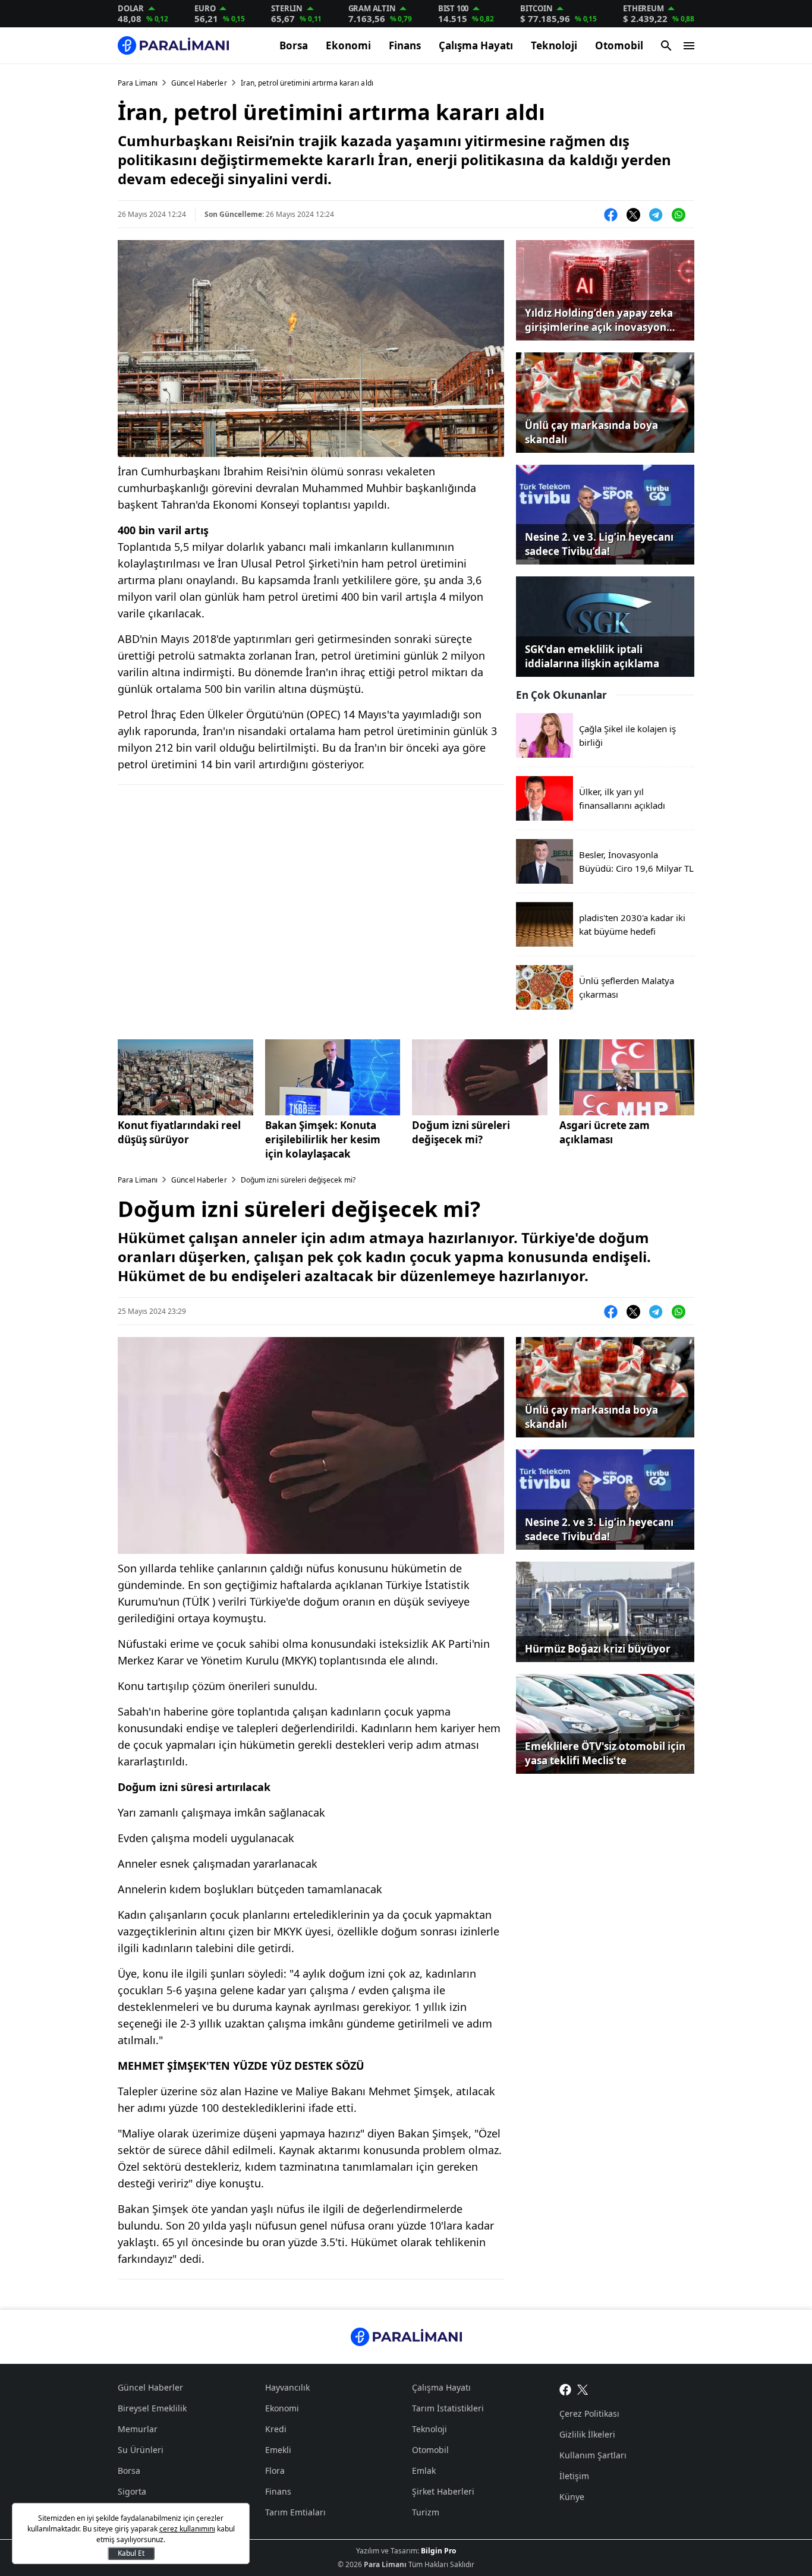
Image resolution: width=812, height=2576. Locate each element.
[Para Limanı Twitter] (583, 2389)
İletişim (574, 2476)
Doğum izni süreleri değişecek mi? (461, 1132)
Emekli (278, 2450)
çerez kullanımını (187, 2529)
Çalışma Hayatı (476, 45)
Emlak (424, 2471)
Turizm (426, 2512)
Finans (405, 45)
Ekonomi (348, 45)
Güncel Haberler (199, 83)
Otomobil (619, 45)
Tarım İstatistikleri (448, 2408)
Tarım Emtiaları (295, 2512)
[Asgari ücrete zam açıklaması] (627, 1077)
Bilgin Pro (438, 2551)
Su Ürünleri (141, 2450)
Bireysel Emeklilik (152, 2408)
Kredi (276, 2429)
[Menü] (689, 46)
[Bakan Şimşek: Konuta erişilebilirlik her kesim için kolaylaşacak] (333, 1077)
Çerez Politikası (589, 2413)
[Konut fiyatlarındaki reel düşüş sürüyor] (185, 1077)
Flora (275, 2471)
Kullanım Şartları (593, 2455)
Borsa (294, 45)
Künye (572, 2497)
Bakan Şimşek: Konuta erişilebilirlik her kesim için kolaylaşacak (323, 1139)
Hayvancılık (287, 2387)
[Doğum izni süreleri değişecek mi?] (480, 1077)
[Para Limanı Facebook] (565, 2389)
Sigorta (132, 2491)
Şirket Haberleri (443, 2491)
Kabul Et (131, 2553)
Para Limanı (138, 83)
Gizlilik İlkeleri (587, 2434)
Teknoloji (554, 45)
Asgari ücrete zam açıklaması (605, 1132)
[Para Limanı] (173, 45)
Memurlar (138, 2429)
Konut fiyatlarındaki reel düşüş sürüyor (179, 1132)
